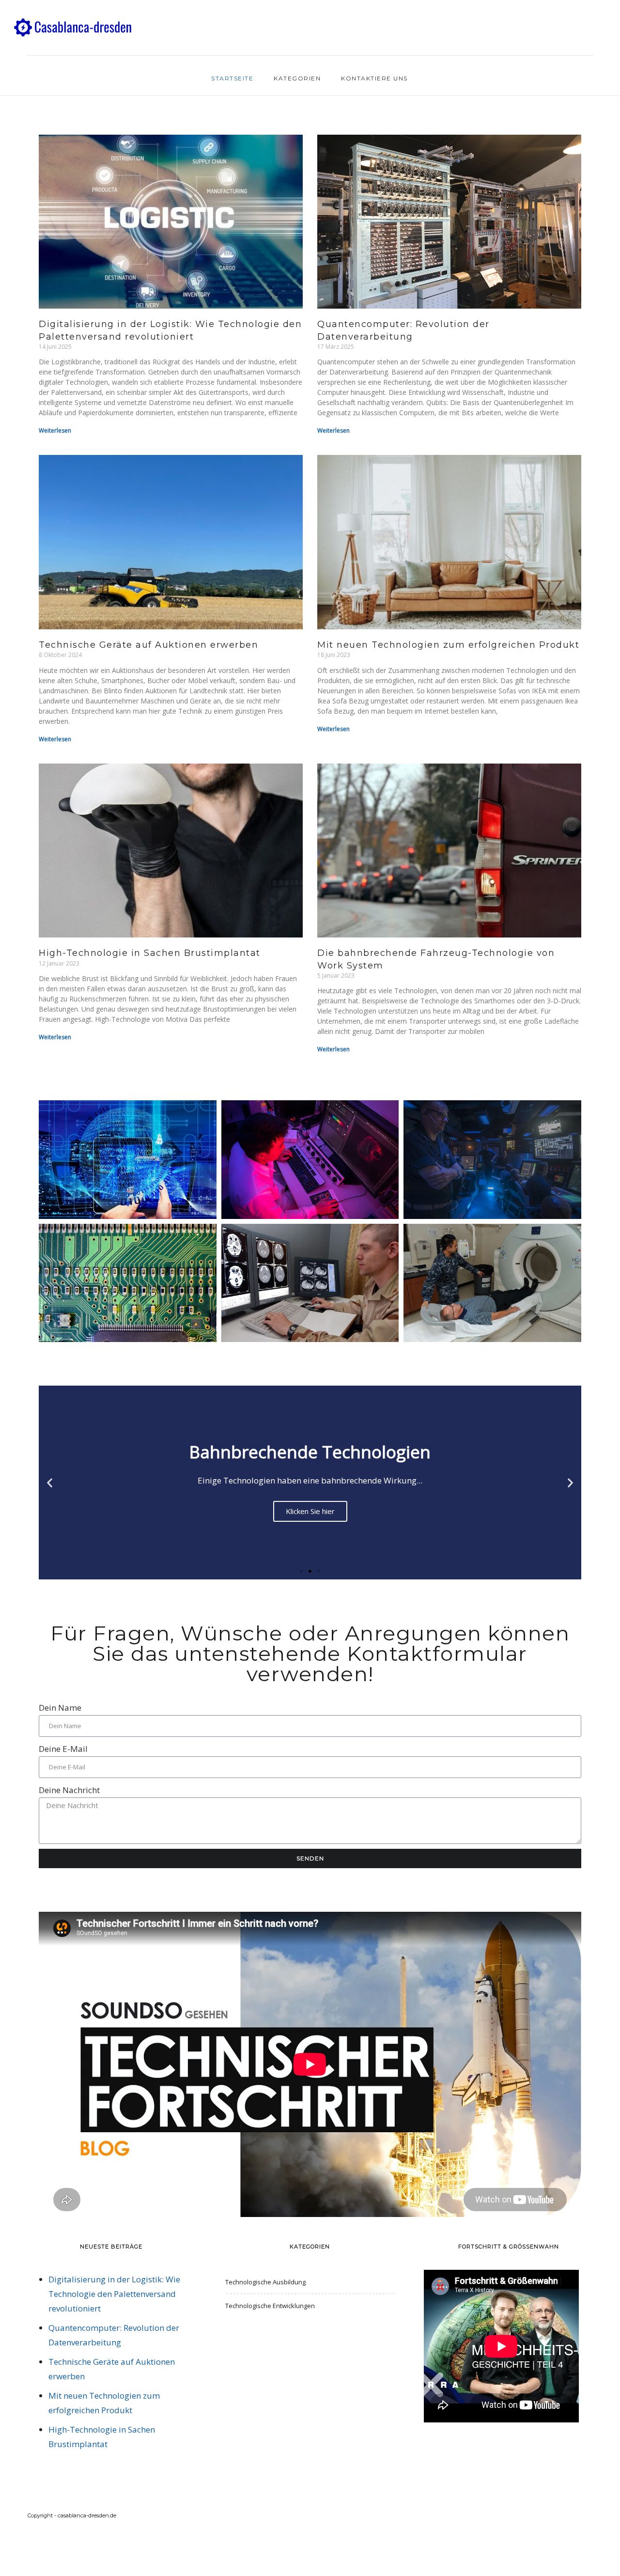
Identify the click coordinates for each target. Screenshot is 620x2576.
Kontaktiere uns (374, 78)
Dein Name (60, 1708)
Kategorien (297, 78)
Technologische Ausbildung (265, 2282)
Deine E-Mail (63, 1749)
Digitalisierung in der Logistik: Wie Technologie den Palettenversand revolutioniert (114, 2294)
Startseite (232, 78)
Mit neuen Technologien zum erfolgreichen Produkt (448, 645)
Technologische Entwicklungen (270, 2306)
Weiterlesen (55, 430)
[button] (301, 1571)
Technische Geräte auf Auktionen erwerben (148, 645)
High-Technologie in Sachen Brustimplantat (150, 953)
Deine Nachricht (69, 1790)
